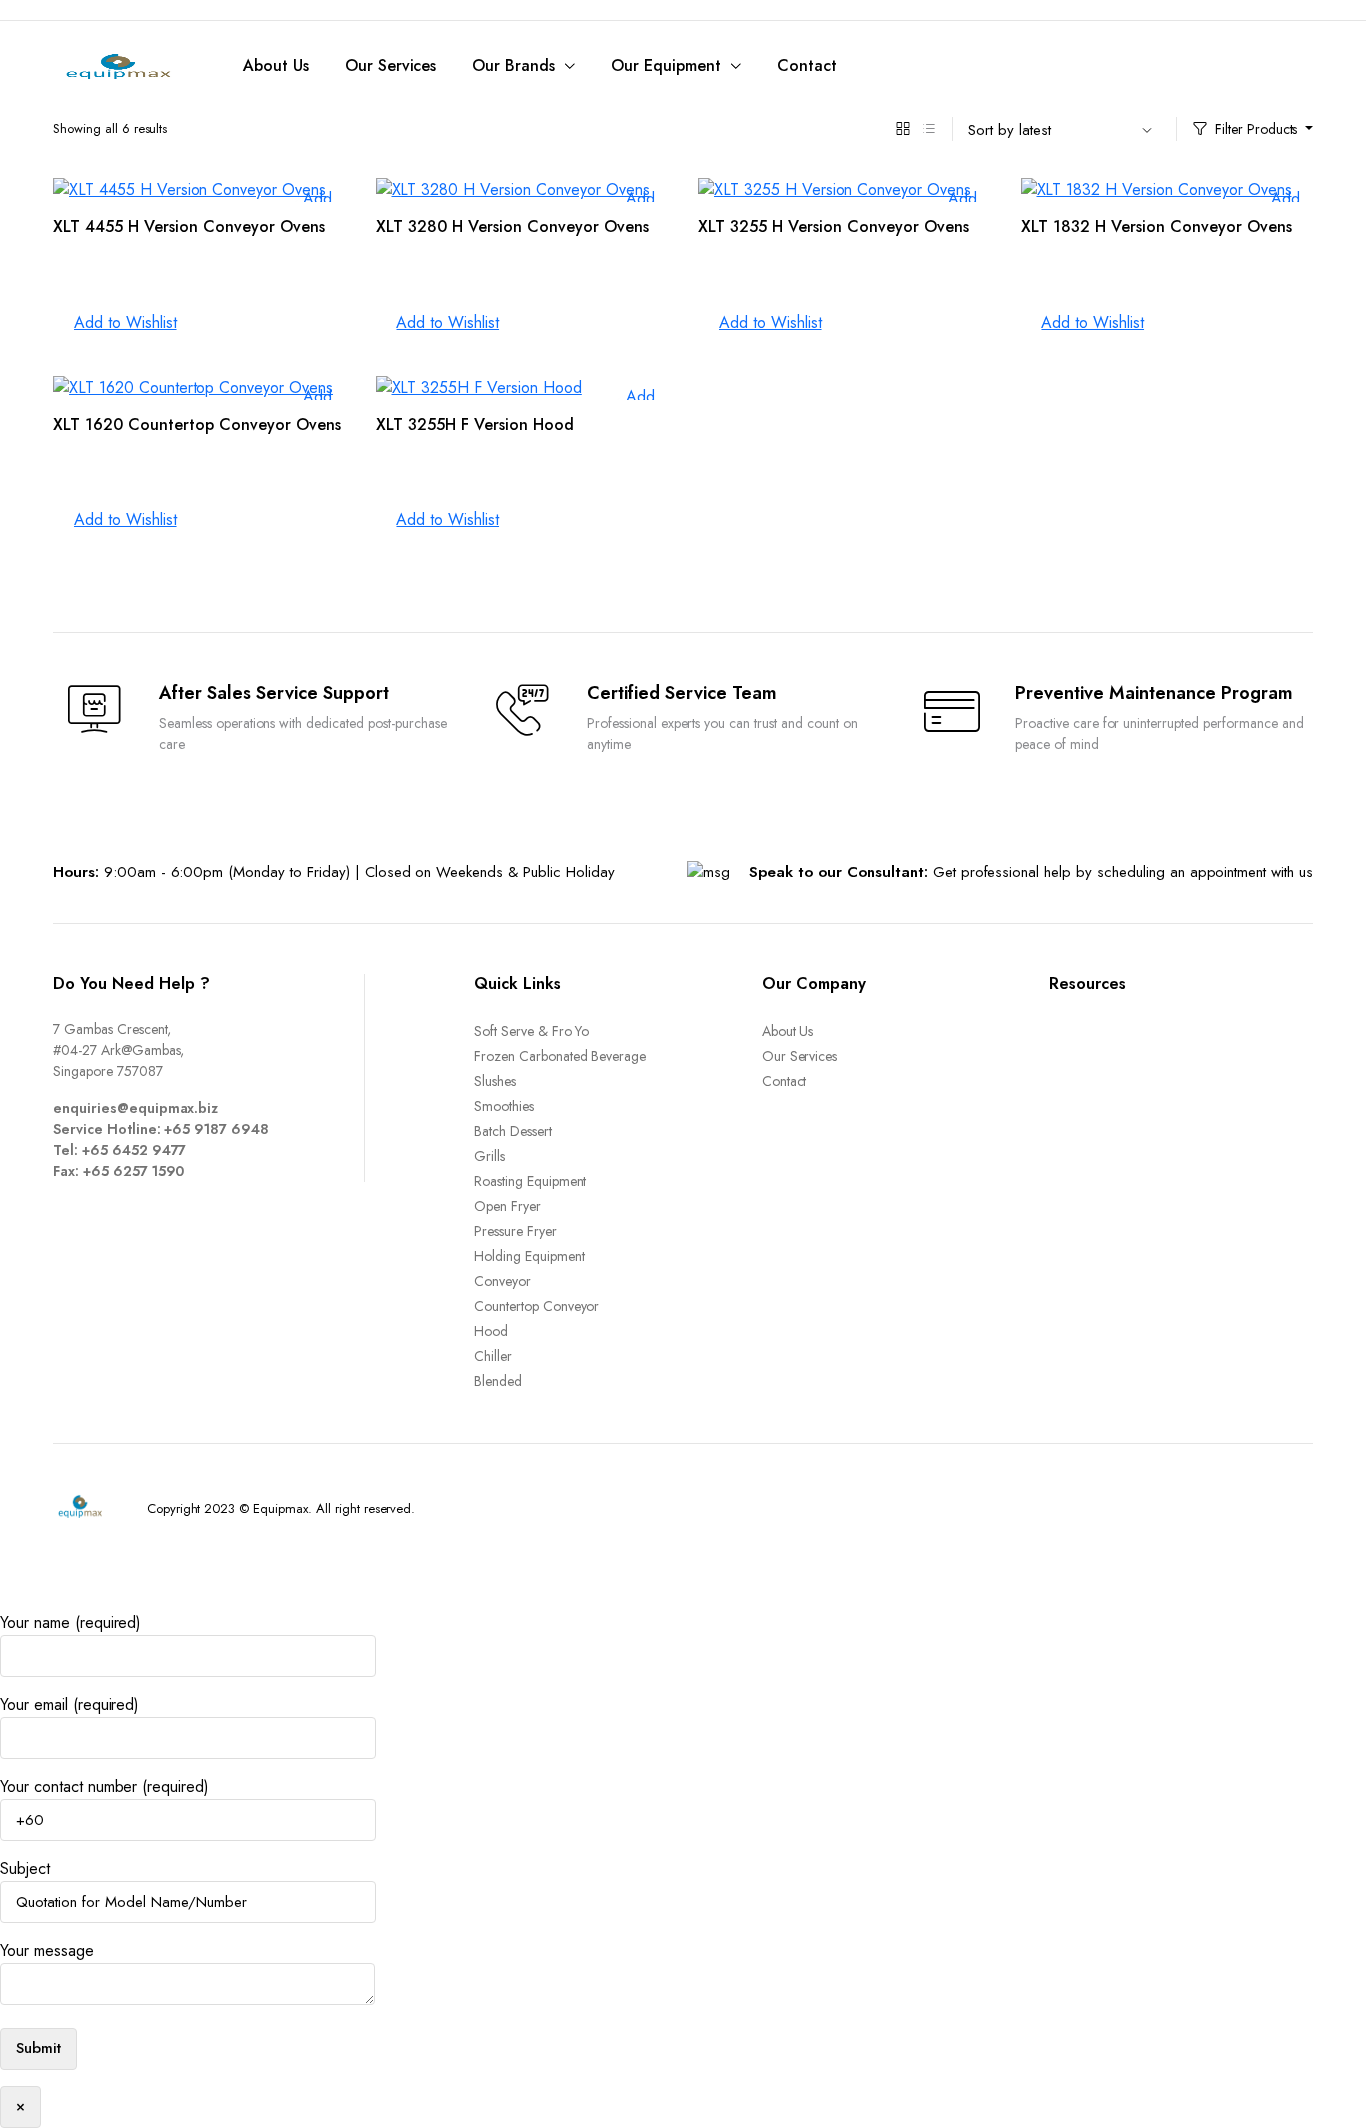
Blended (498, 1381)
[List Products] (929, 129)
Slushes (495, 1081)
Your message (47, 1950)
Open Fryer (507, 1206)
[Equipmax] (118, 66)
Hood (491, 1331)
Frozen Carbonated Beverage (560, 1056)
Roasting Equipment (530, 1181)
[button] (115, 323)
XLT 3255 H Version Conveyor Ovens (833, 226)
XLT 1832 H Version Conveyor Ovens (1156, 226)
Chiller (493, 1356)
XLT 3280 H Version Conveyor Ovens (512, 226)
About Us (276, 65)
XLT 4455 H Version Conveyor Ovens (189, 226)
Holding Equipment (529, 1256)
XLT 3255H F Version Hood (475, 424)
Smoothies (504, 1106)
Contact (807, 65)
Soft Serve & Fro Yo (531, 1031)
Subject (25, 1868)
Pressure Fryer (515, 1231)
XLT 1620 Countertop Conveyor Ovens (197, 424)
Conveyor (502, 1281)
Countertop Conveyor (536, 1306)
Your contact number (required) (104, 1786)
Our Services (391, 65)
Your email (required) (69, 1704)
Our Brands (513, 65)
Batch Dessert (513, 1131)
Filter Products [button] (1256, 129)
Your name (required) (70, 1622)
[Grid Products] (903, 129)
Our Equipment (666, 65)
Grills (489, 1156)
